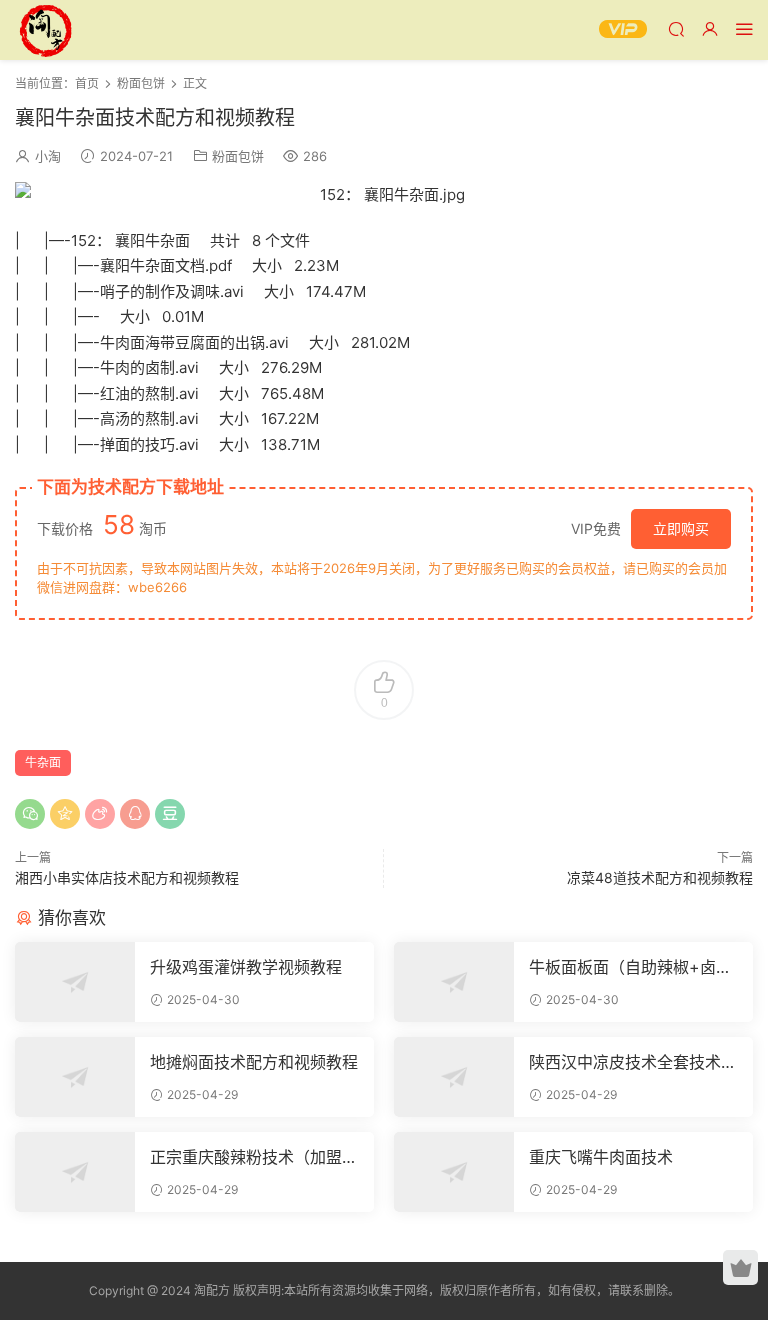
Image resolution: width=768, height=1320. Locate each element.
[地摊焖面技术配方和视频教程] (75, 1077)
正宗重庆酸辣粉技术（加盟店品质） (254, 1157)
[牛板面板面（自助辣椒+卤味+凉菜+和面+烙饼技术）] (454, 982)
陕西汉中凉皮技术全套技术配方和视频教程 (633, 1062)
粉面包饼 (238, 156)
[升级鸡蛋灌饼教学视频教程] (75, 982)
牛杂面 (43, 762)
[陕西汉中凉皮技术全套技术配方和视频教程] (454, 1077)
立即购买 (681, 528)
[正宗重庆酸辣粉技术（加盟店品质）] (75, 1172)
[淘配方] (45, 30)
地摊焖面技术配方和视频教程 (254, 1062)
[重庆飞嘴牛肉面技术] (454, 1172)
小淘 (48, 156)
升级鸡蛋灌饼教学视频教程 (246, 967)
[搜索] (676, 28)
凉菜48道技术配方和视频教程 (660, 877)
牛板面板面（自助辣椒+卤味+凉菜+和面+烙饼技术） (630, 967)
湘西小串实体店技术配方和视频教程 (127, 877)
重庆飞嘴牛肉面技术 (601, 1157)
